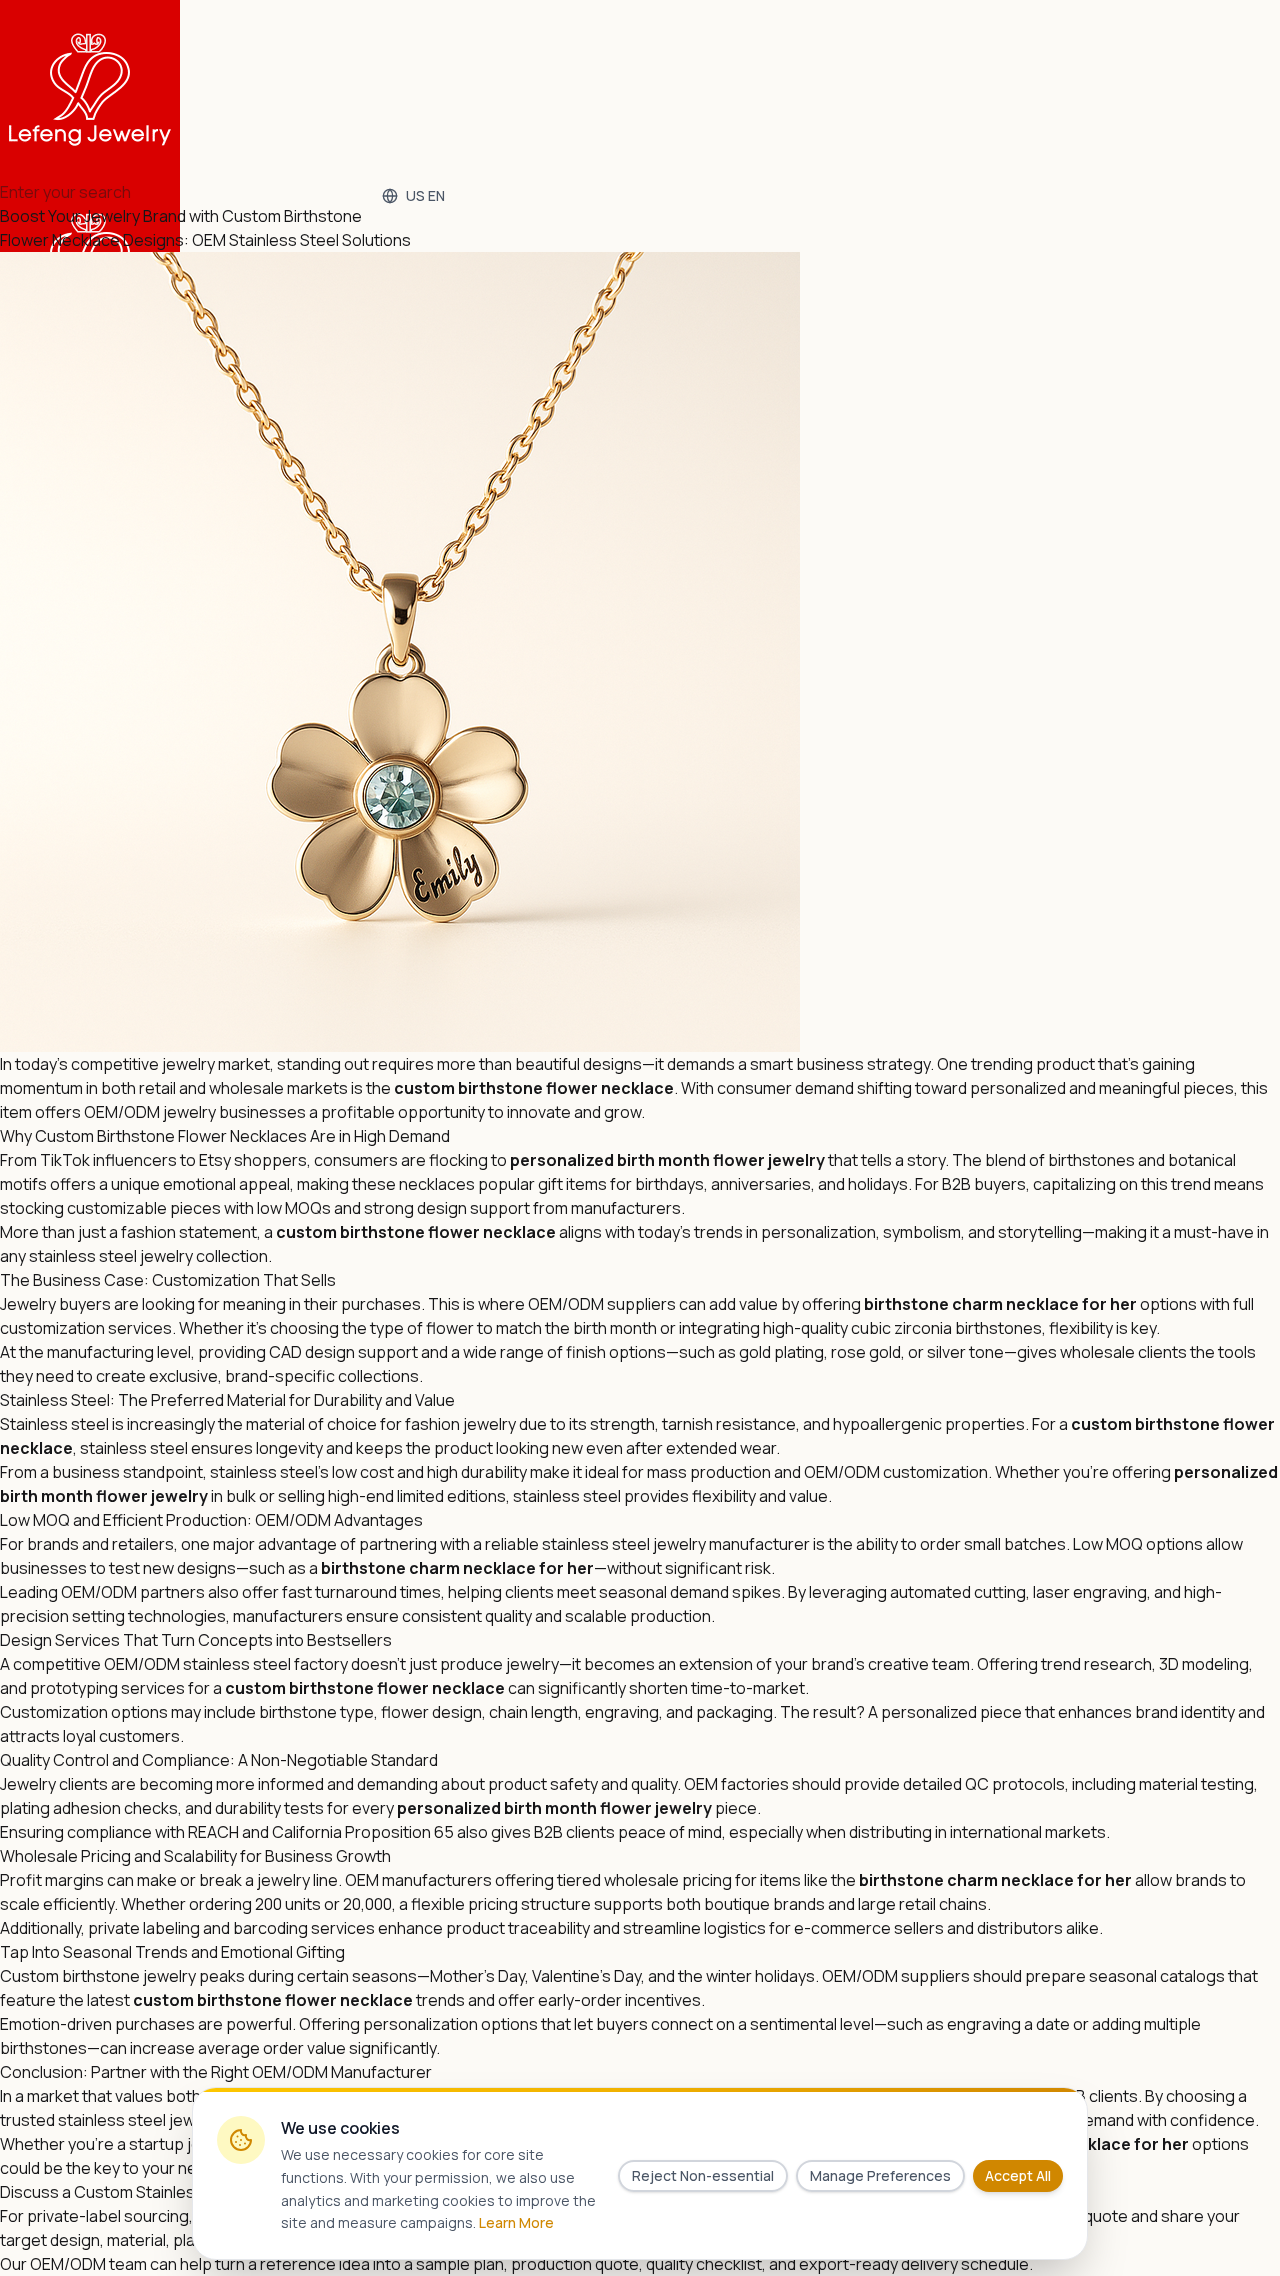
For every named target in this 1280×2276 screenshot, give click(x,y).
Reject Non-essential (703, 2175)
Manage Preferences (880, 2175)
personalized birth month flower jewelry (667, 1160)
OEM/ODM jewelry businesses (195, 1112)
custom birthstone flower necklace (534, 1088)
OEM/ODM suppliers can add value (653, 1304)
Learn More (516, 2222)
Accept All (1018, 2175)
